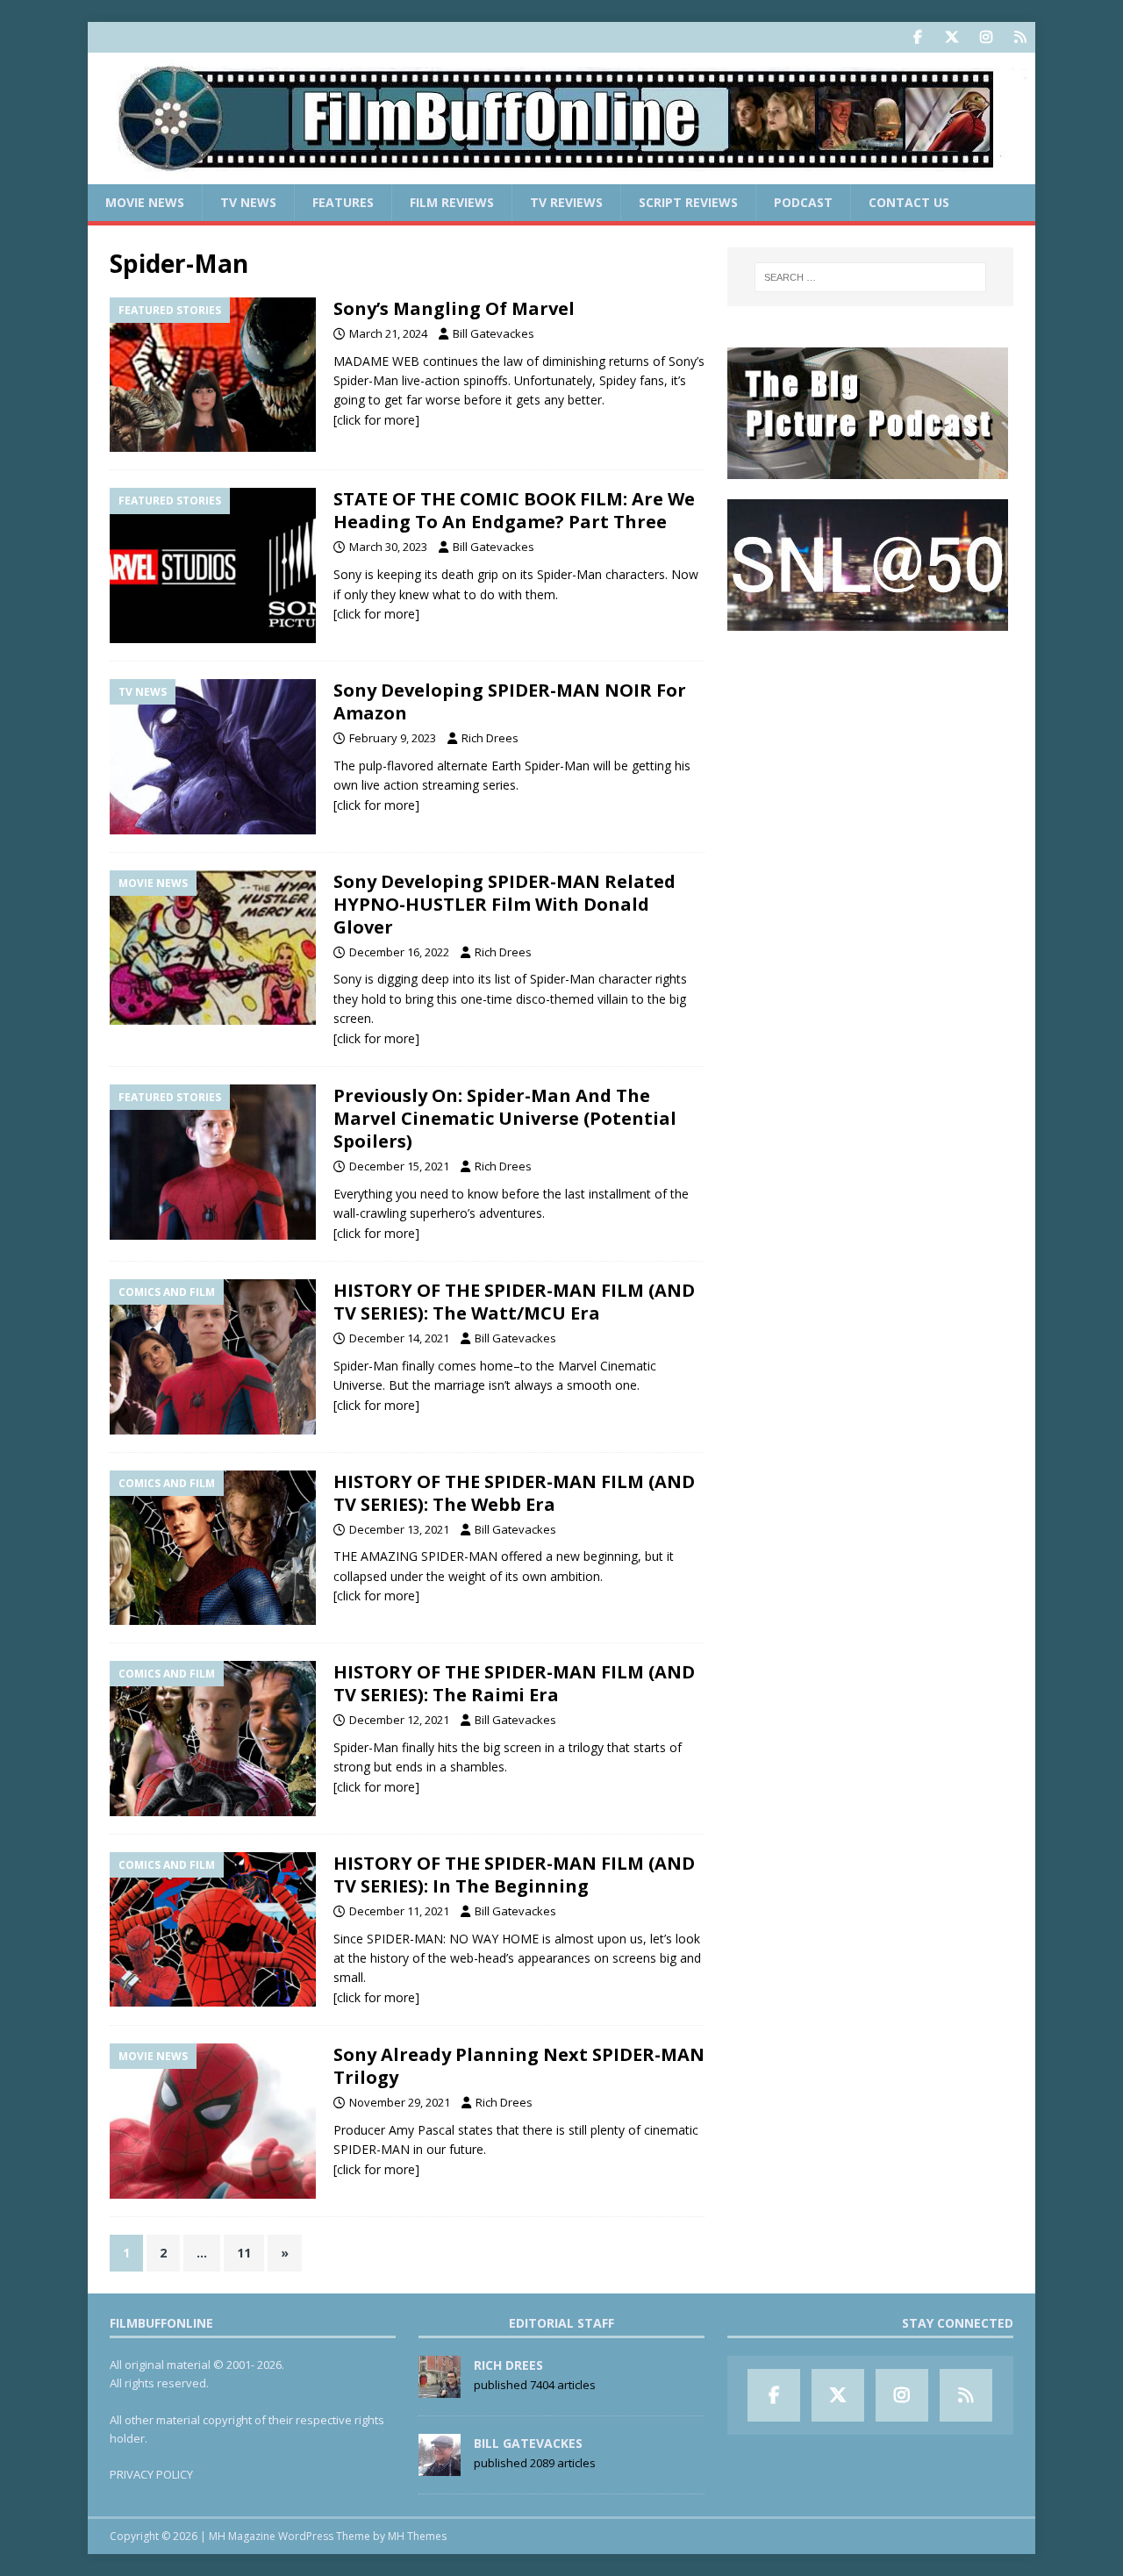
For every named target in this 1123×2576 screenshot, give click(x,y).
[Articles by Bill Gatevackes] (440, 2467)
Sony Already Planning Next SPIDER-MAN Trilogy (519, 2066)
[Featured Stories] (213, 375)
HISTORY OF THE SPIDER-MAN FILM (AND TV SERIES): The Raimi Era (514, 1683)
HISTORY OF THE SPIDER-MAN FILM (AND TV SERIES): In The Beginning (514, 1875)
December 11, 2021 (399, 1911)
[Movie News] (213, 948)
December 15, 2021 (399, 1166)
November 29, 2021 (400, 2102)
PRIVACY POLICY (151, 2474)
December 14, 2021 (399, 1338)
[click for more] (376, 420)
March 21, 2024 (388, 333)
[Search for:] (870, 277)
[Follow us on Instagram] (986, 37)
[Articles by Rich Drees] (440, 2389)
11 (244, 2253)
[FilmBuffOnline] (561, 174)
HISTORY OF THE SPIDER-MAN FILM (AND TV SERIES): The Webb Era (514, 1493)
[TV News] (213, 757)
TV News (248, 202)
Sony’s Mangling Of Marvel (454, 308)
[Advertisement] (870, 760)
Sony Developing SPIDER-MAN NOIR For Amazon (510, 701)
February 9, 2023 (393, 738)
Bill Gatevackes (494, 333)
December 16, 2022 (399, 952)
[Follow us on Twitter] (951, 37)
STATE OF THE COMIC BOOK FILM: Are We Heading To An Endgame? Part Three (514, 510)
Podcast (803, 202)
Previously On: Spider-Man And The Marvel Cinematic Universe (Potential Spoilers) (505, 1118)
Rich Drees (490, 738)
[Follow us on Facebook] (917, 37)
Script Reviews (688, 202)
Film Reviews (452, 202)
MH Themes (417, 2536)
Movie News (145, 202)
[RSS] (1020, 37)
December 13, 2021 (399, 1529)
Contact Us (909, 202)
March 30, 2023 (388, 547)
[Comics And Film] (213, 1357)
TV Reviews (566, 202)
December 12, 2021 (399, 1720)
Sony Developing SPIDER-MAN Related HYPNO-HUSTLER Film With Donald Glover (504, 904)
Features (343, 202)
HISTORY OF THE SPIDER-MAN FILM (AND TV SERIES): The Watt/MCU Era (514, 1302)
